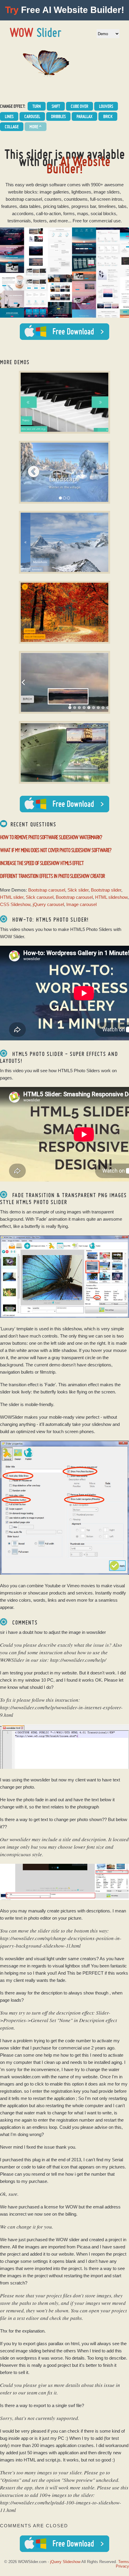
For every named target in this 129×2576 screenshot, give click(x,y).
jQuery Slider (36, 32)
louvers (106, 106)
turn (37, 106)
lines (9, 116)
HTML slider (12, 897)
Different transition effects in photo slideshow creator (52, 876)
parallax (84, 116)
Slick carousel (40, 897)
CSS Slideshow (15, 904)
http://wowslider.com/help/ (78, 1660)
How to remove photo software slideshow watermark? (51, 837)
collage (12, 127)
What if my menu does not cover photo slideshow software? (56, 850)
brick (108, 116)
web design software (46, 185)
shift (56, 106)
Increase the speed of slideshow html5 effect (42, 863)
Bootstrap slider (106, 890)
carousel (32, 116)
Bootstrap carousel (47, 890)
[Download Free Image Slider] (64, 804)
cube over (79, 106)
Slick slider (78, 890)
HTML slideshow (111, 897)
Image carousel (81, 904)
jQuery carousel (48, 904)
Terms (124, 2562)
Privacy (122, 2566)
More (36, 127)
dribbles (58, 116)
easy (20, 185)
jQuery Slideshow (65, 2562)
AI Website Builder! (78, 165)
